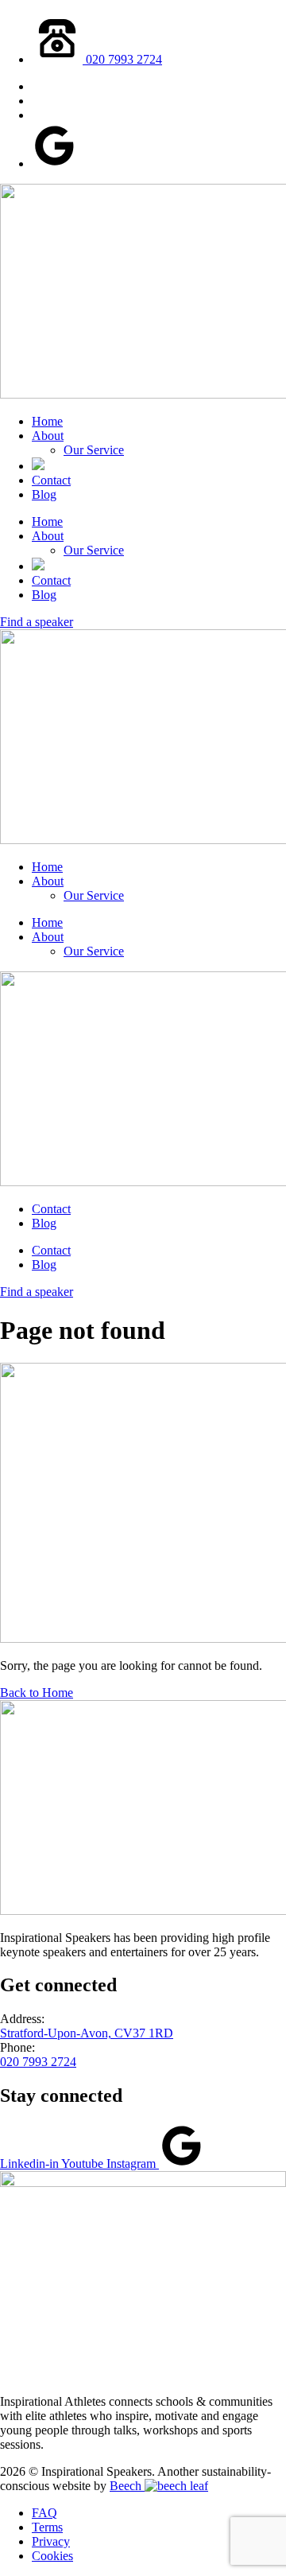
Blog (44, 494)
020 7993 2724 (38, 2062)
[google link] (54, 163)
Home (47, 421)
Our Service (94, 450)
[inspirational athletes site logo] (143, 2183)
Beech (127, 2486)
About (48, 436)
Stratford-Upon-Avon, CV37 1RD (87, 2033)
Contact (51, 480)
